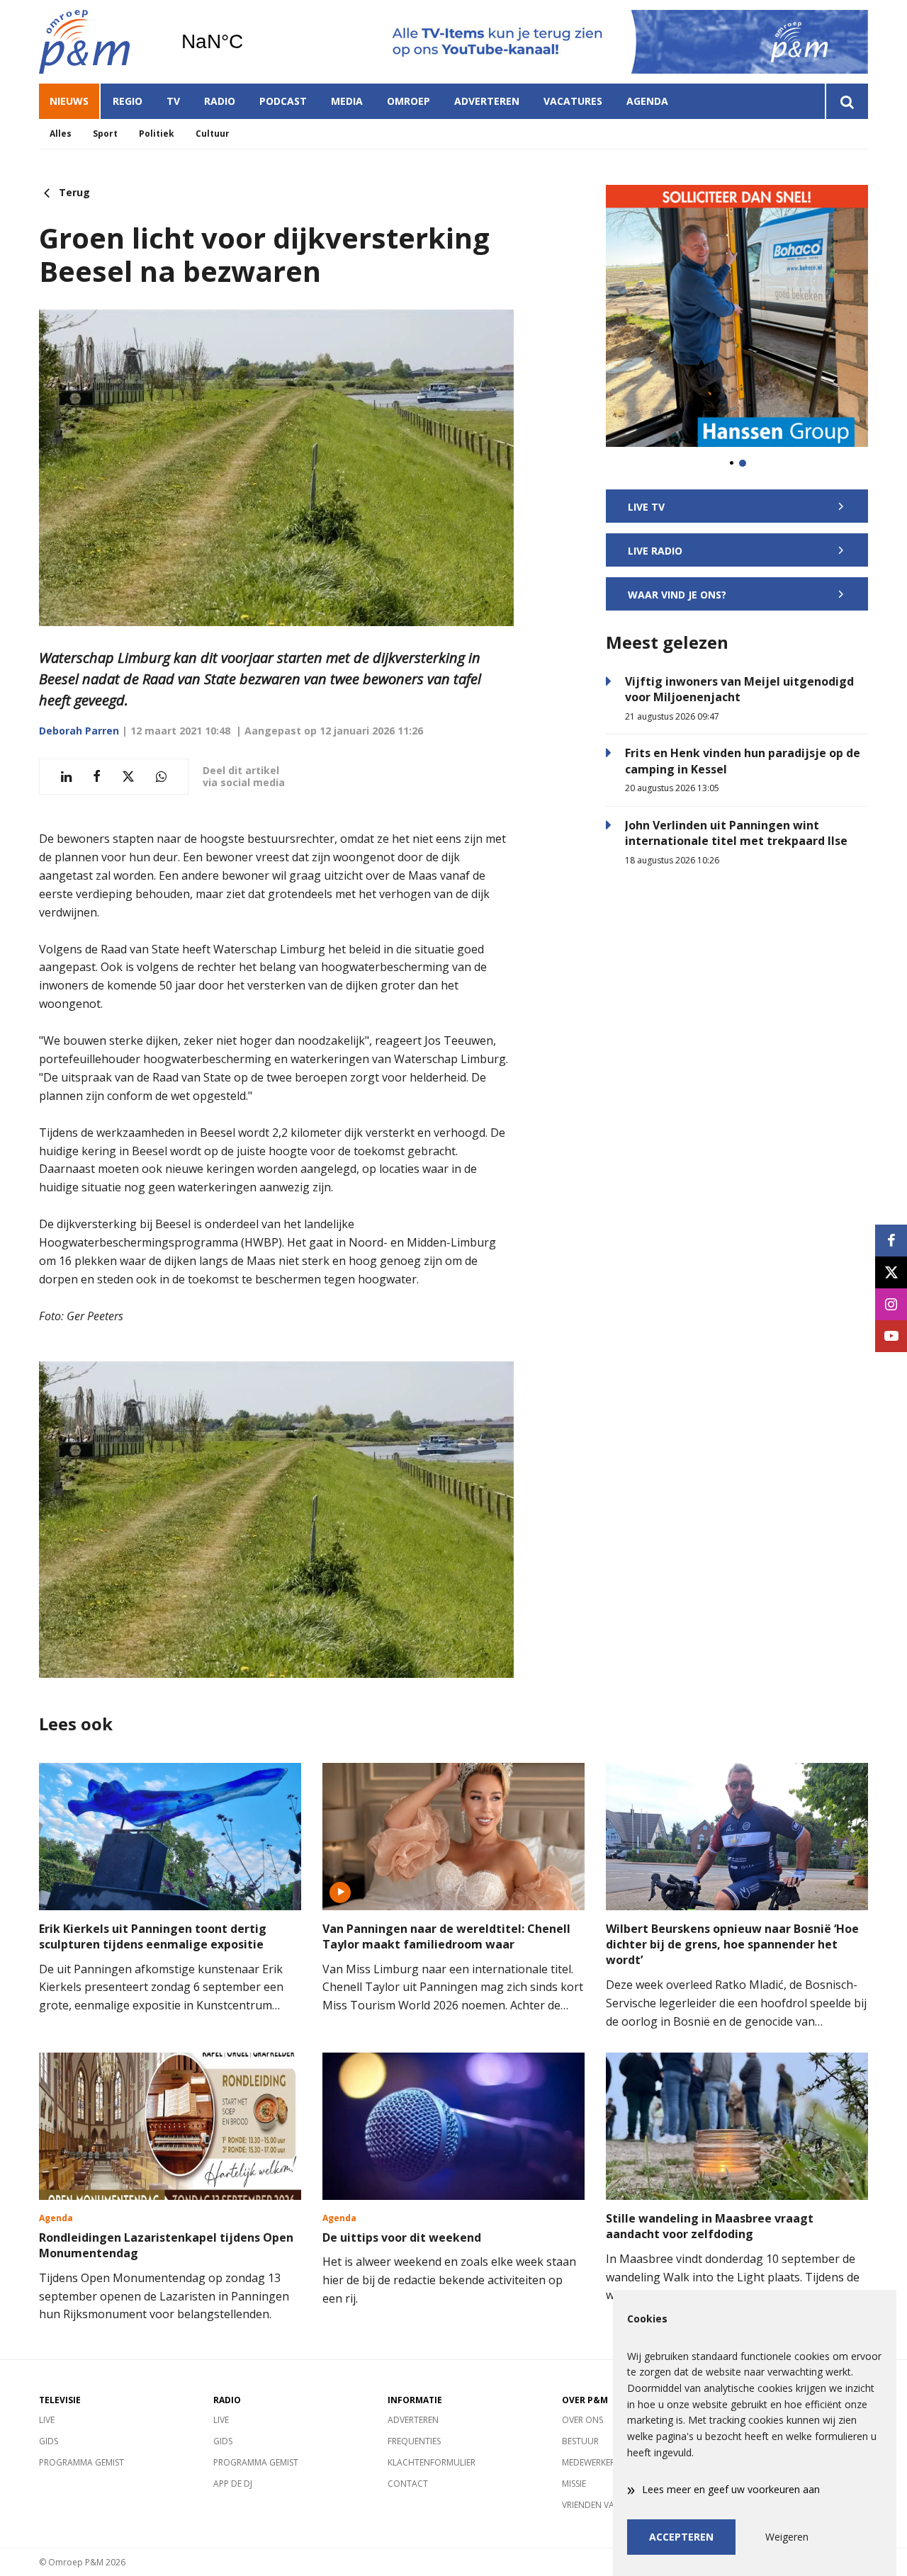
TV (173, 101)
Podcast (283, 101)
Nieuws (69, 101)
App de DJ (233, 2484)
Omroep (409, 101)
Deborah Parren (79, 731)
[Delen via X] (128, 777)
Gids (49, 2441)
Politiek (157, 134)
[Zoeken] (846, 101)
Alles (61, 134)
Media (347, 101)
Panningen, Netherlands (248, 42)
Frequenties (414, 2441)
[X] (891, 1272)
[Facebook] (891, 1241)
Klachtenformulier (432, 2462)
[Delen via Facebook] (97, 777)
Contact (408, 2484)
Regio (128, 101)
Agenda (647, 101)
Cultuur (213, 134)
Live (47, 2420)
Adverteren (487, 101)
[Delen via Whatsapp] (161, 777)
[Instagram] (891, 1304)
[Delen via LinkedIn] (66, 777)
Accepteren (681, 2537)
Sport (105, 134)
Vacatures (573, 101)
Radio (220, 101)
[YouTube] (891, 1336)
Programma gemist (81, 2462)
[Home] (99, 42)
